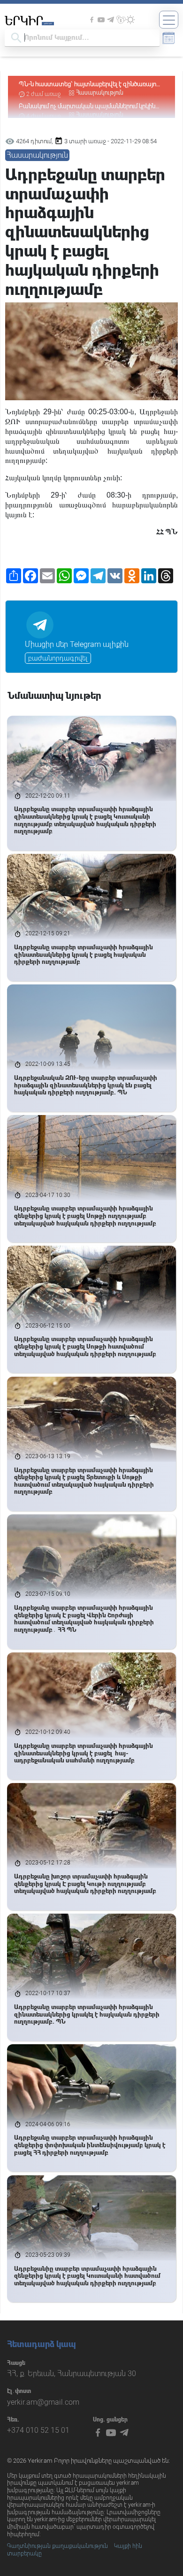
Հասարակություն (100, 93)
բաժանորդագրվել (58, 658)
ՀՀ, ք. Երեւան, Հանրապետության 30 (72, 2374)
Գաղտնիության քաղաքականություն (57, 2546)
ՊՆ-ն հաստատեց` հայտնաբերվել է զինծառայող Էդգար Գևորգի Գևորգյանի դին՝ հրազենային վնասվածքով (89, 84)
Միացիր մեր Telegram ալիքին (77, 644)
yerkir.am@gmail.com (43, 2402)
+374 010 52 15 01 (38, 2430)
